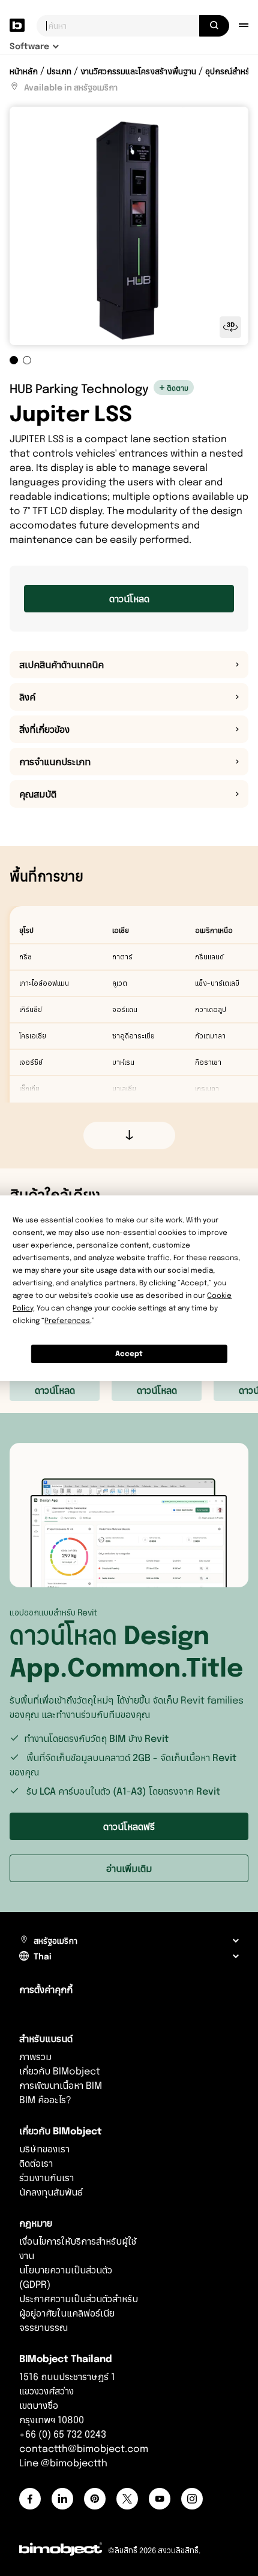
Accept (129, 1353)
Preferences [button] (67, 1320)
